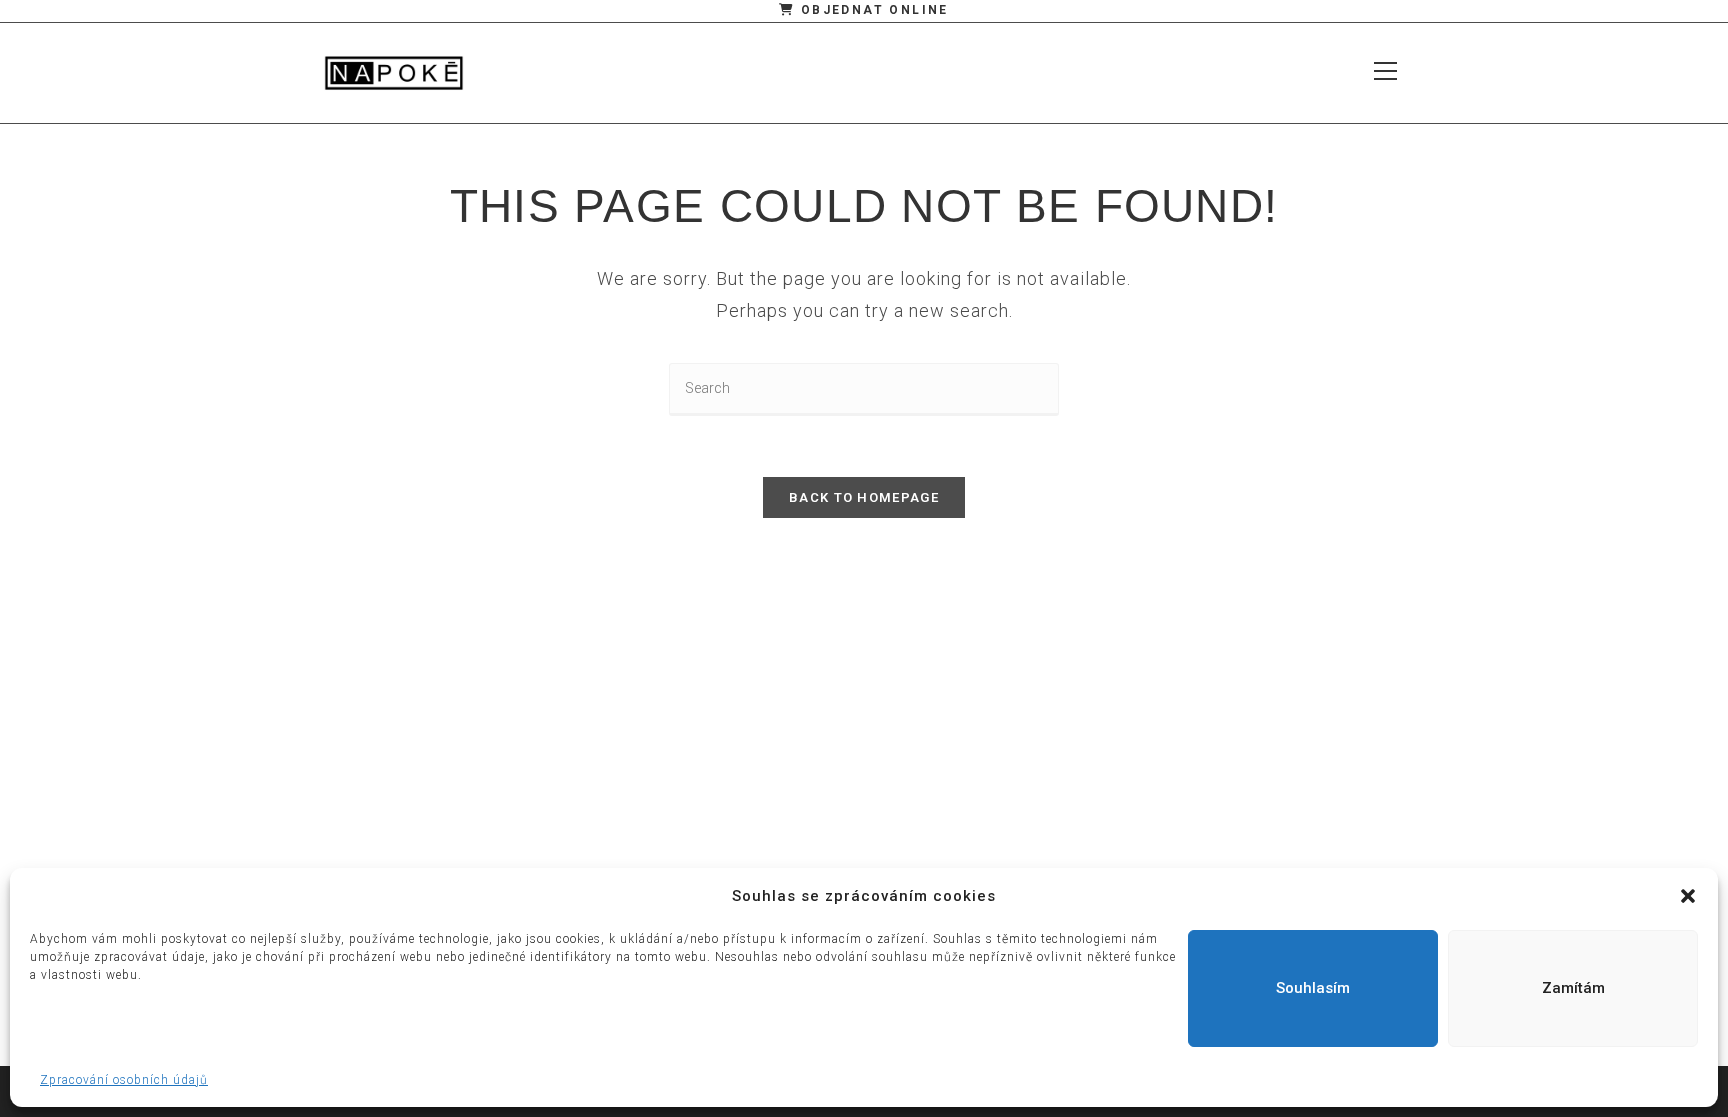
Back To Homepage (864, 497)
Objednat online (872, 10)
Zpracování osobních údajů (124, 1080)
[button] (1688, 896)
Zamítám (1573, 988)
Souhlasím (1313, 988)
